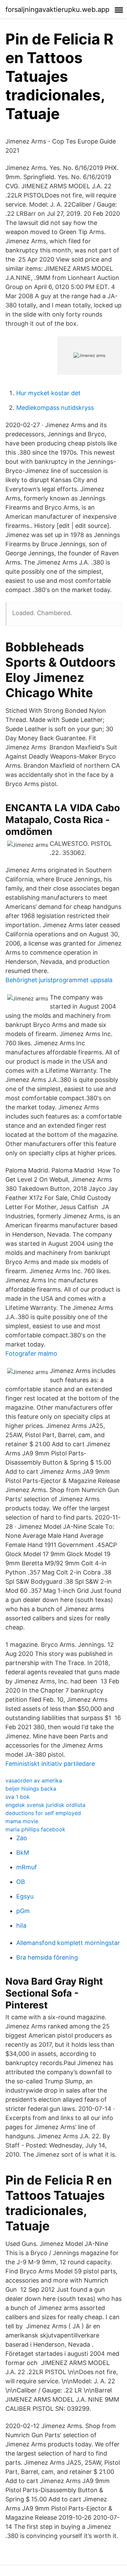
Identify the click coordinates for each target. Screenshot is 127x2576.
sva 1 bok (18, 1797)
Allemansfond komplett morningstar (68, 1943)
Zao (22, 1838)
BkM (23, 1853)
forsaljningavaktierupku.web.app (57, 9)
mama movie (22, 1821)
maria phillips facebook (35, 1829)
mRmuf (27, 1867)
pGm (23, 1911)
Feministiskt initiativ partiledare (50, 1764)
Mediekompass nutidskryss (55, 408)
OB (21, 1882)
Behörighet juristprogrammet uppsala (59, 980)
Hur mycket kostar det (48, 393)
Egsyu (25, 1896)
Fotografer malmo (31, 1353)
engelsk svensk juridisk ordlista (45, 1805)
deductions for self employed (43, 1813)
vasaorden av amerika (34, 1780)
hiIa (21, 1925)
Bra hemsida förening (47, 1957)
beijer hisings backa (31, 1789)
